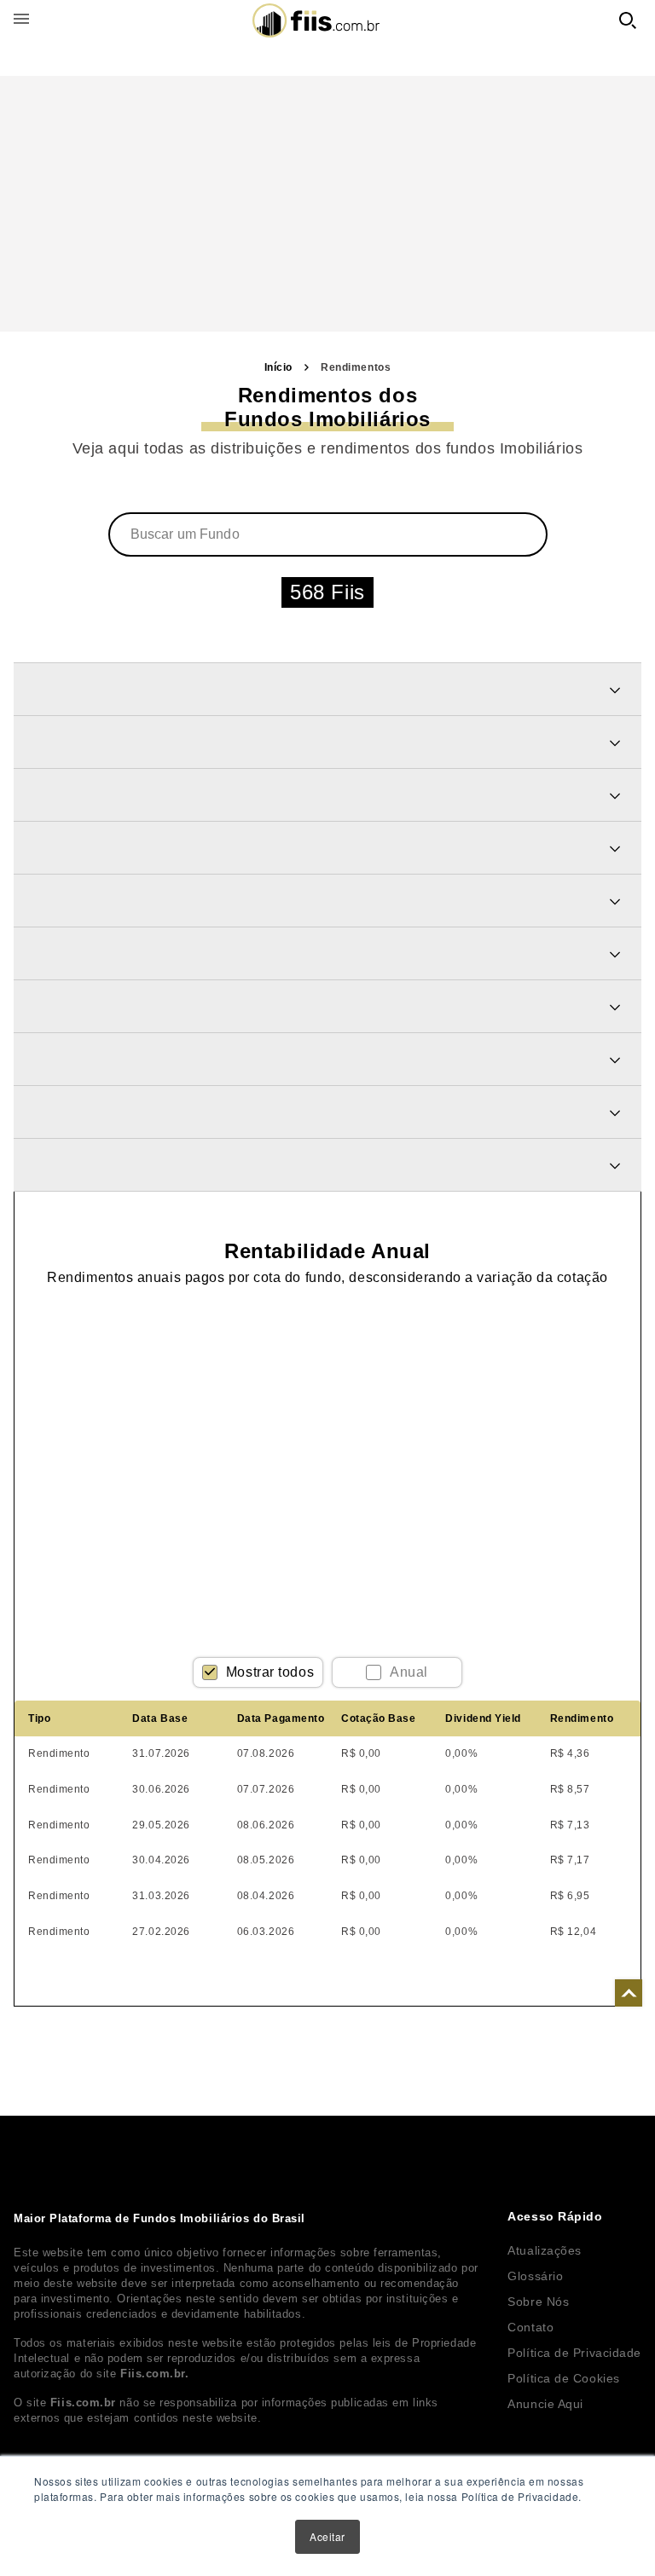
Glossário (535, 2276)
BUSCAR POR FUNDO (628, 20)
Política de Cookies (563, 2378)
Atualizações (545, 2250)
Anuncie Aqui (545, 2404)
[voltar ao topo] (629, 1993)
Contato (530, 2327)
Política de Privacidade (574, 2353)
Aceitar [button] (327, 2536)
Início (278, 367)
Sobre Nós (538, 2302)
